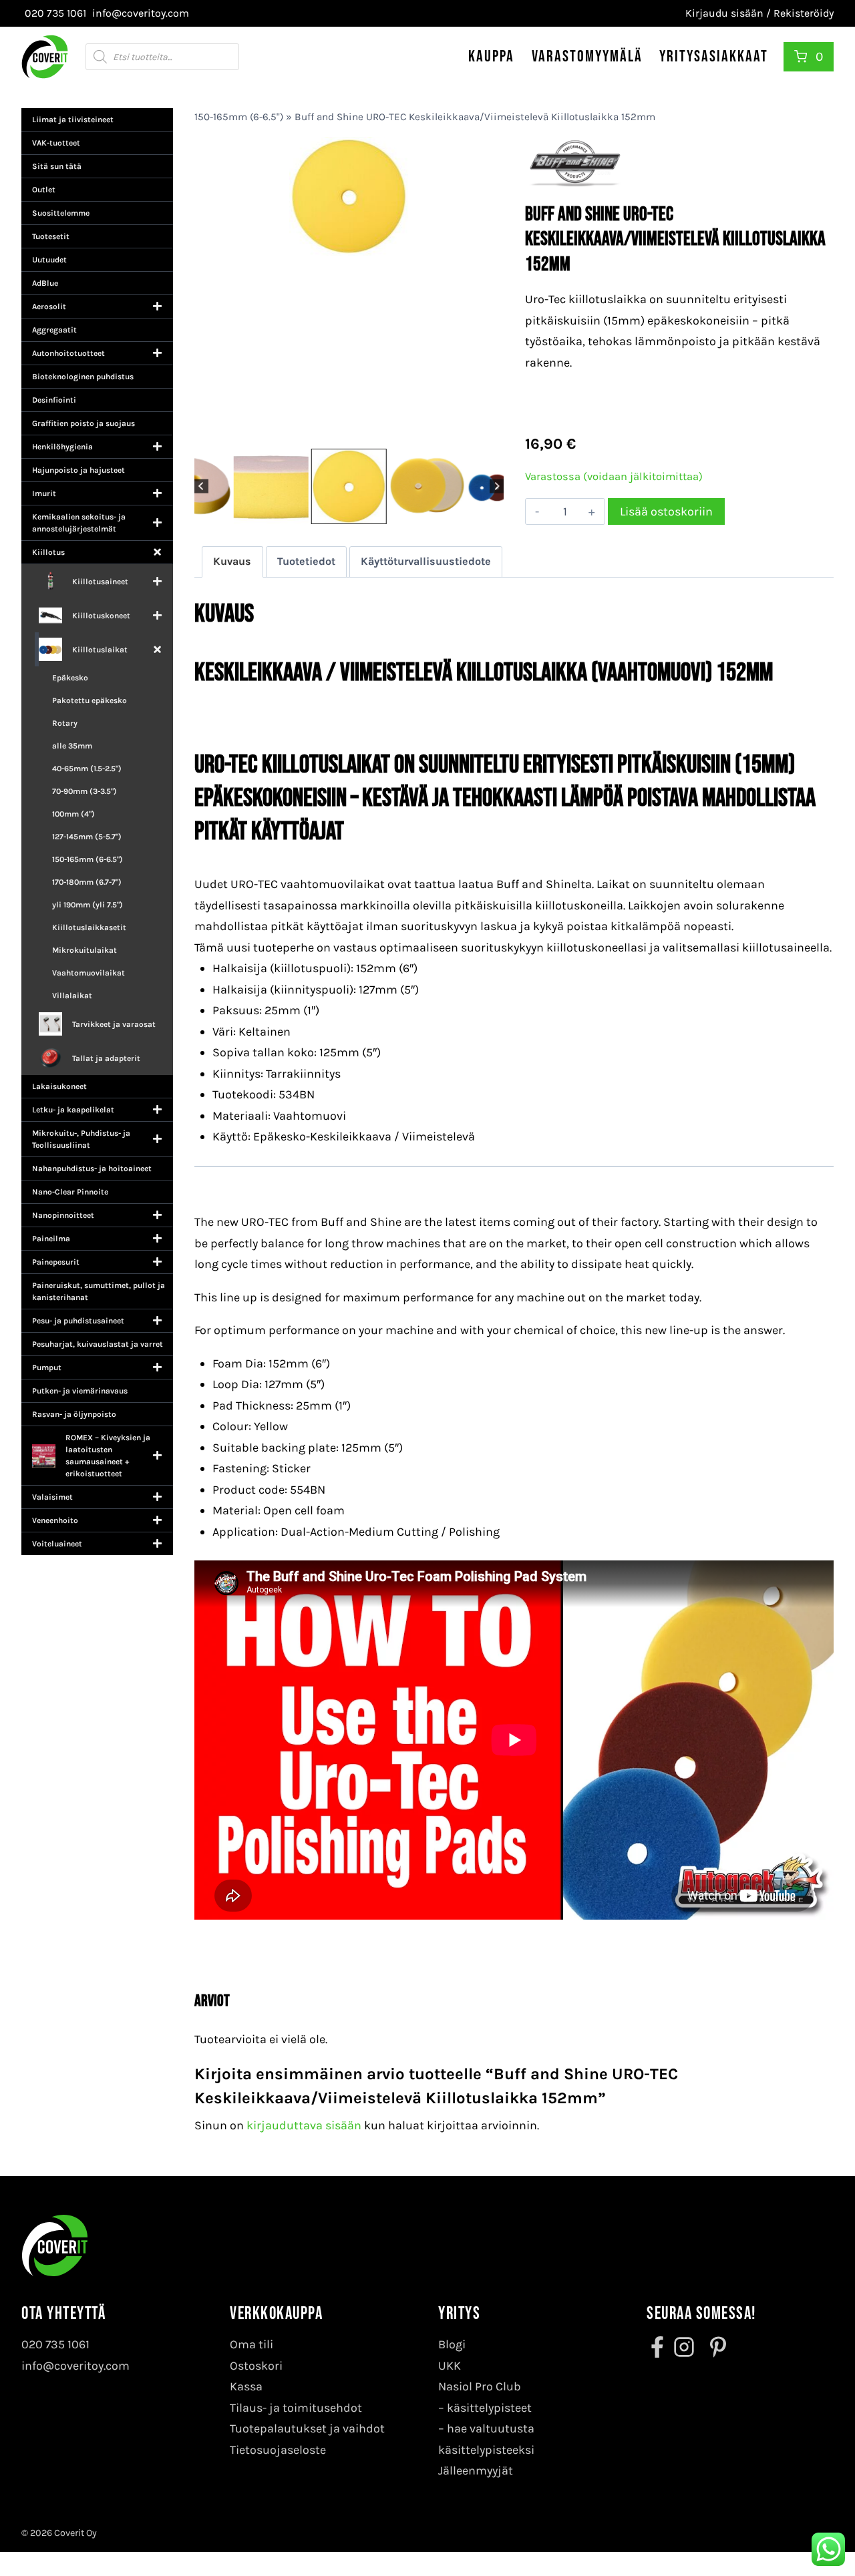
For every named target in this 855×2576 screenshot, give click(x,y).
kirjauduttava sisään (304, 2125)
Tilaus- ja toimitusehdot (296, 2408)
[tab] (327, 431)
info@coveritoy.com (75, 2366)
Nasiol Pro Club (480, 2386)
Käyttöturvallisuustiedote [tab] (426, 561)
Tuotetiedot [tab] (306, 561)
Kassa (246, 2386)
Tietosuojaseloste (278, 2450)
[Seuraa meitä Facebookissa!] (659, 2347)
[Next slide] (497, 486)
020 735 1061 (55, 2344)
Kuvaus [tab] (232, 561)
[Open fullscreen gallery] (490, 432)
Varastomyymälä (587, 56)
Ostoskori (256, 2366)
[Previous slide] (201, 486)
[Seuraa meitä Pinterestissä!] (714, 2347)
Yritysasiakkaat (714, 56)
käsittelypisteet (489, 2408)
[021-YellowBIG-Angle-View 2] (349, 291)
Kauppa (491, 56)
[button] (232, 486)
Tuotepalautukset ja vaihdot (307, 2428)
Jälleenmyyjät (476, 2471)
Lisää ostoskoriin (666, 511)
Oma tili (251, 2344)
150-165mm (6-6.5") (239, 117)
